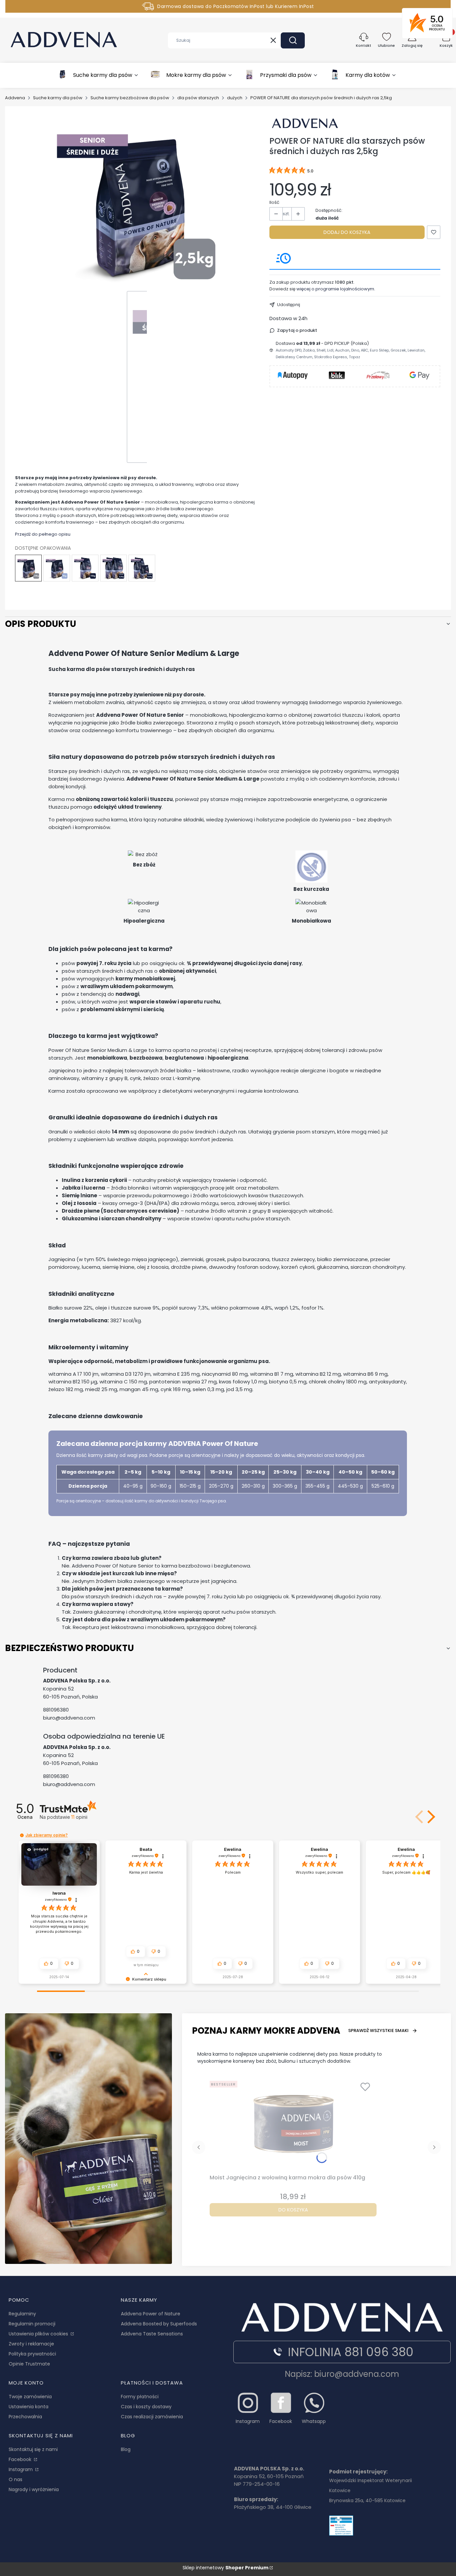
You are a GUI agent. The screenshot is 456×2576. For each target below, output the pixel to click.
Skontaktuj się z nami (33, 2449)
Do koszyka (293, 2210)
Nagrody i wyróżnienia (34, 2489)
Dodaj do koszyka (347, 232)
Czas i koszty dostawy (146, 2407)
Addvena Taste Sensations (152, 2334)
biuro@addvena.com (69, 1718)
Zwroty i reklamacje (31, 2344)
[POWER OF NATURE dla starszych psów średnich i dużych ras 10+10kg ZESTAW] (113, 568)
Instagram (21, 2469)
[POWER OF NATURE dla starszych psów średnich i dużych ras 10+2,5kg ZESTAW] (142, 568)
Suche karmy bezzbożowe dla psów (130, 98)
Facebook (21, 2459)
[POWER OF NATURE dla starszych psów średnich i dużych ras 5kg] (57, 568)
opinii (79, 1817)
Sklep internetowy (225, 2568)
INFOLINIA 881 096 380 (351, 2352)
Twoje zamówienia (30, 2397)
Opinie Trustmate (29, 2364)
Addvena (15, 98)
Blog (126, 2449)
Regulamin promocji (32, 2324)
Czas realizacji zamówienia (152, 2417)
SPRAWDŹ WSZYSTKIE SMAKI (378, 2030)
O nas (16, 2479)
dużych (235, 98)
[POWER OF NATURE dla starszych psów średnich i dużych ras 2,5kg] (28, 568)
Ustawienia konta (29, 2407)
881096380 (56, 1710)
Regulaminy (22, 2314)
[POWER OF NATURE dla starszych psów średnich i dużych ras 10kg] (85, 568)
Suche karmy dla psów (58, 98)
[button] (293, 40)
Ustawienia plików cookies (39, 2334)
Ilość (274, 202)
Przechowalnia (25, 2417)
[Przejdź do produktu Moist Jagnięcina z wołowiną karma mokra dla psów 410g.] (293, 2125)
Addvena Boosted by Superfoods (159, 2324)
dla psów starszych (198, 98)
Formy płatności (140, 2397)
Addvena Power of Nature (151, 2314)
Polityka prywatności (32, 2354)
